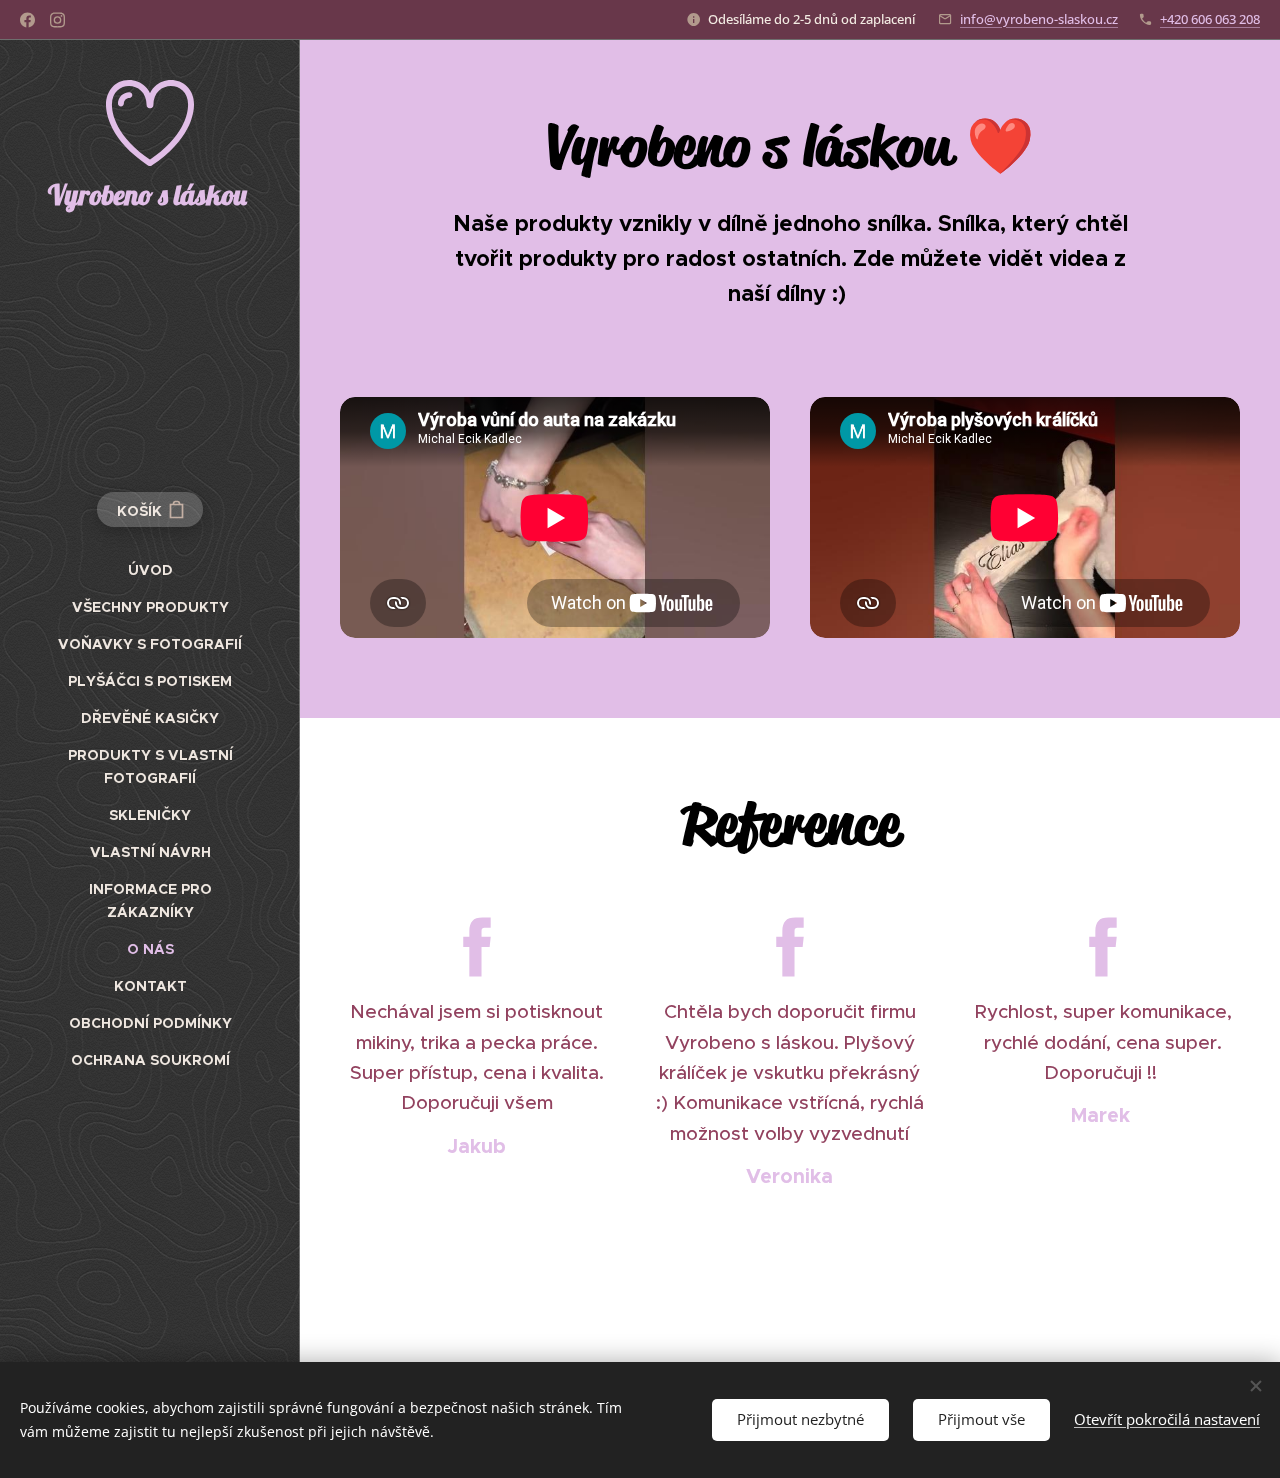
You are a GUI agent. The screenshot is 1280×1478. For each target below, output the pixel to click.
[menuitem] (150, 570)
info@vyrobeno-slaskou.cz (1039, 19)
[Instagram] (57, 20)
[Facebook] (27, 20)
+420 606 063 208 (1210, 19)
